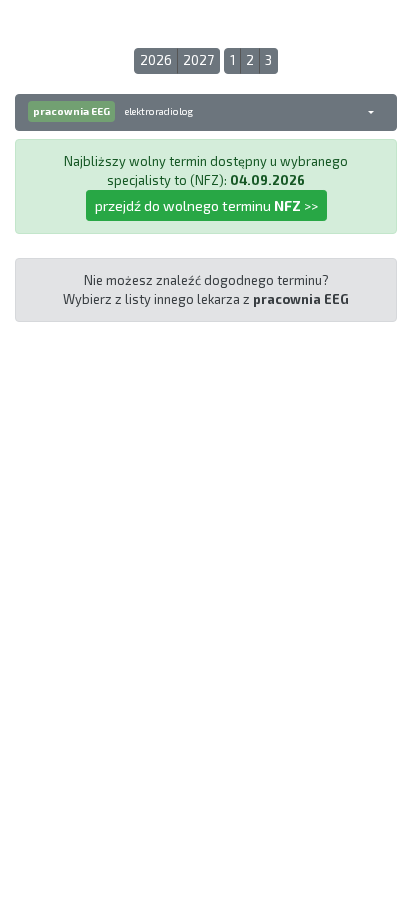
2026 (156, 60)
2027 (198, 60)
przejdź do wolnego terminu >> (206, 205)
